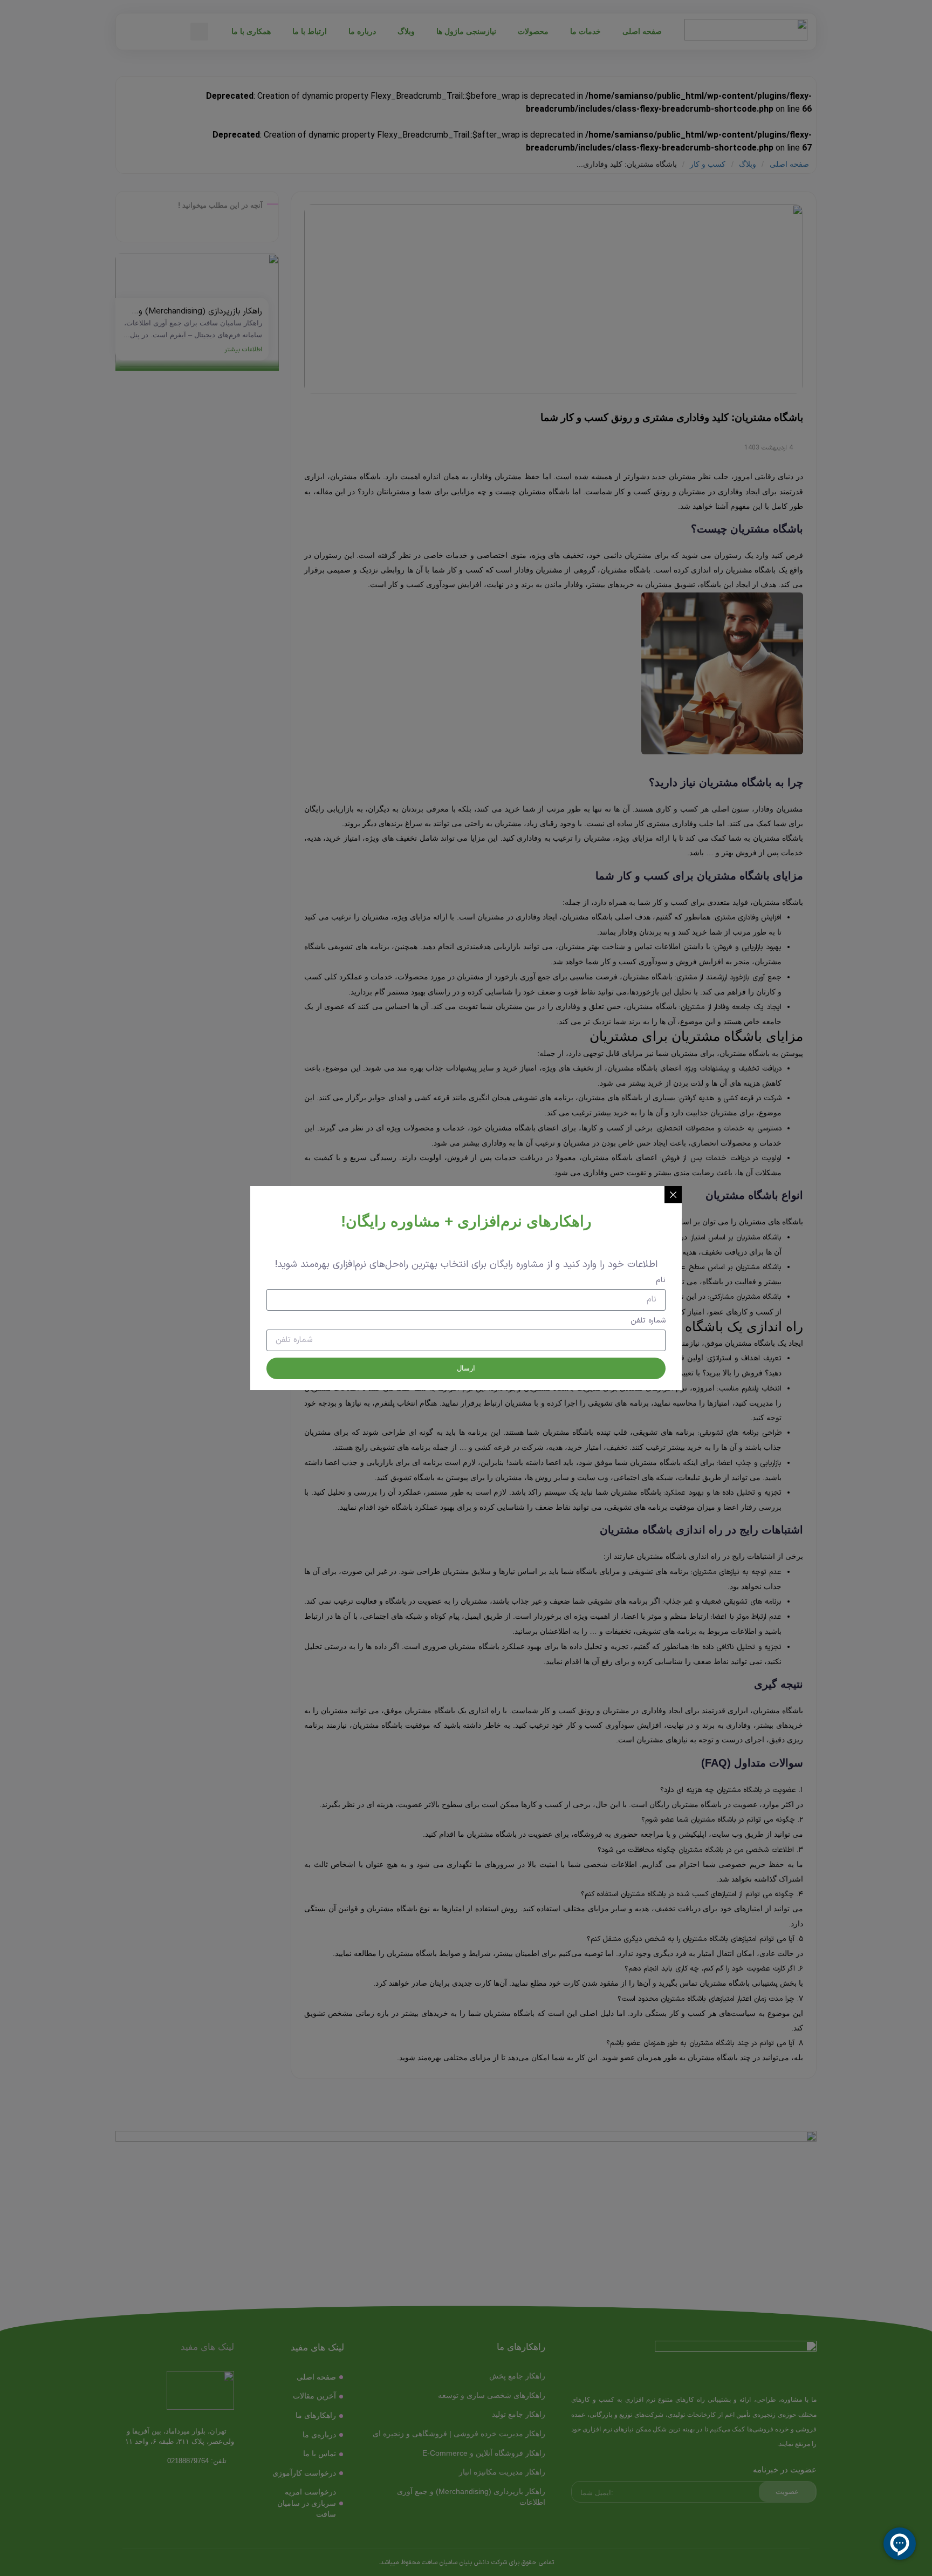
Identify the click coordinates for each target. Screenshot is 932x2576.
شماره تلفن (648, 1322)
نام (661, 1281)
